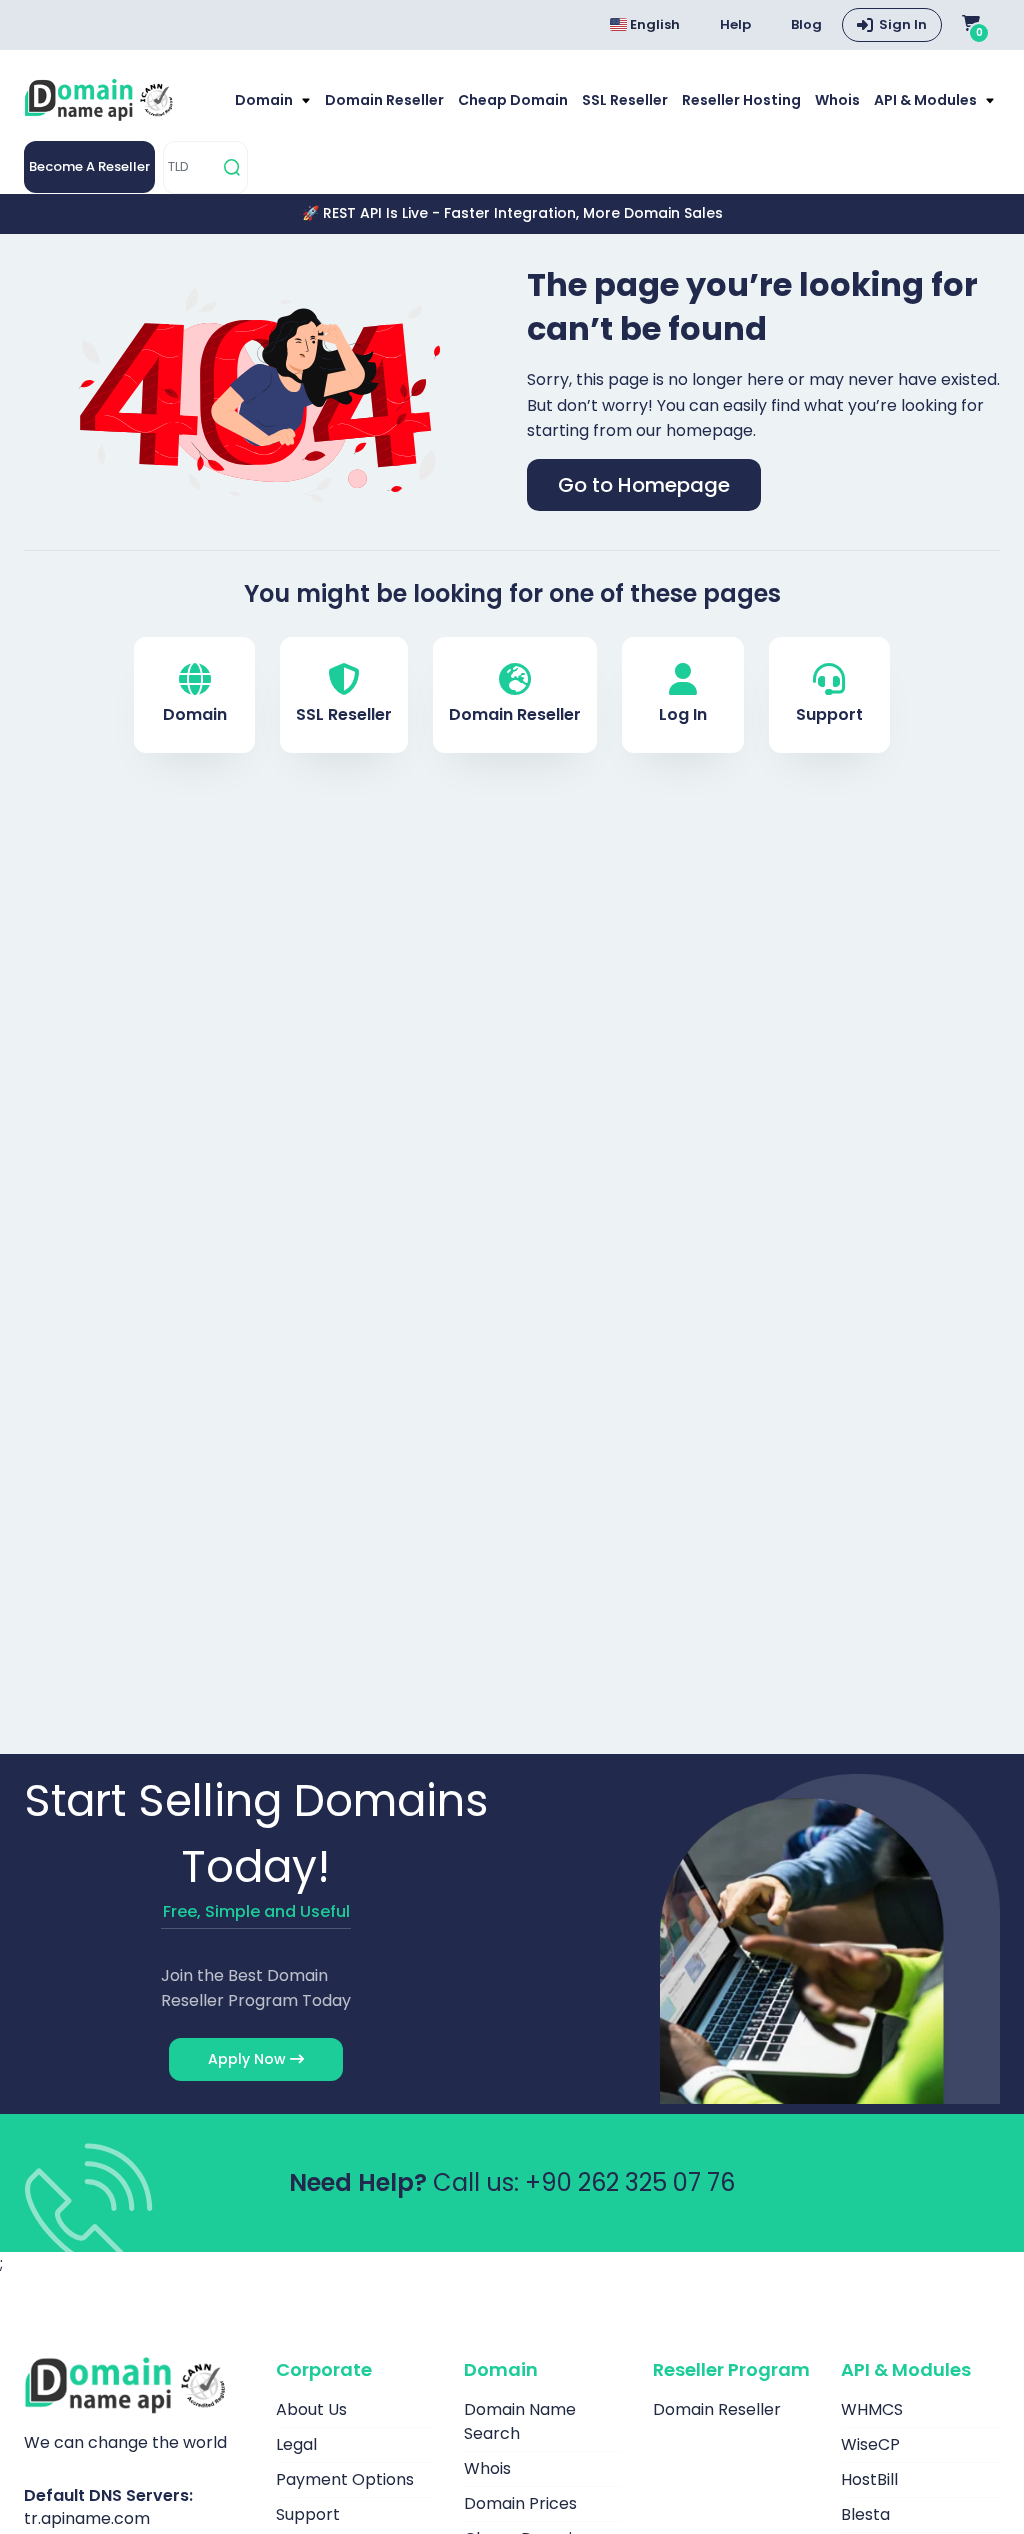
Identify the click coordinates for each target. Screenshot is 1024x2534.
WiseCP (870, 2444)
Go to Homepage (644, 485)
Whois (837, 100)
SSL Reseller (625, 100)
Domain (265, 100)
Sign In (903, 24)
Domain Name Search (520, 2421)
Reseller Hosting (741, 100)
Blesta (865, 2514)
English (653, 24)
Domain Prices (520, 2503)
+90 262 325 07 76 (630, 2182)
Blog (806, 24)
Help (735, 24)
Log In (683, 714)
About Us (311, 2409)
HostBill (869, 2479)
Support (829, 714)
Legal (296, 2444)
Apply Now (249, 2059)
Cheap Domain (513, 100)
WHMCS (872, 2409)
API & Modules (927, 100)
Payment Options (345, 2479)
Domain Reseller (384, 100)
